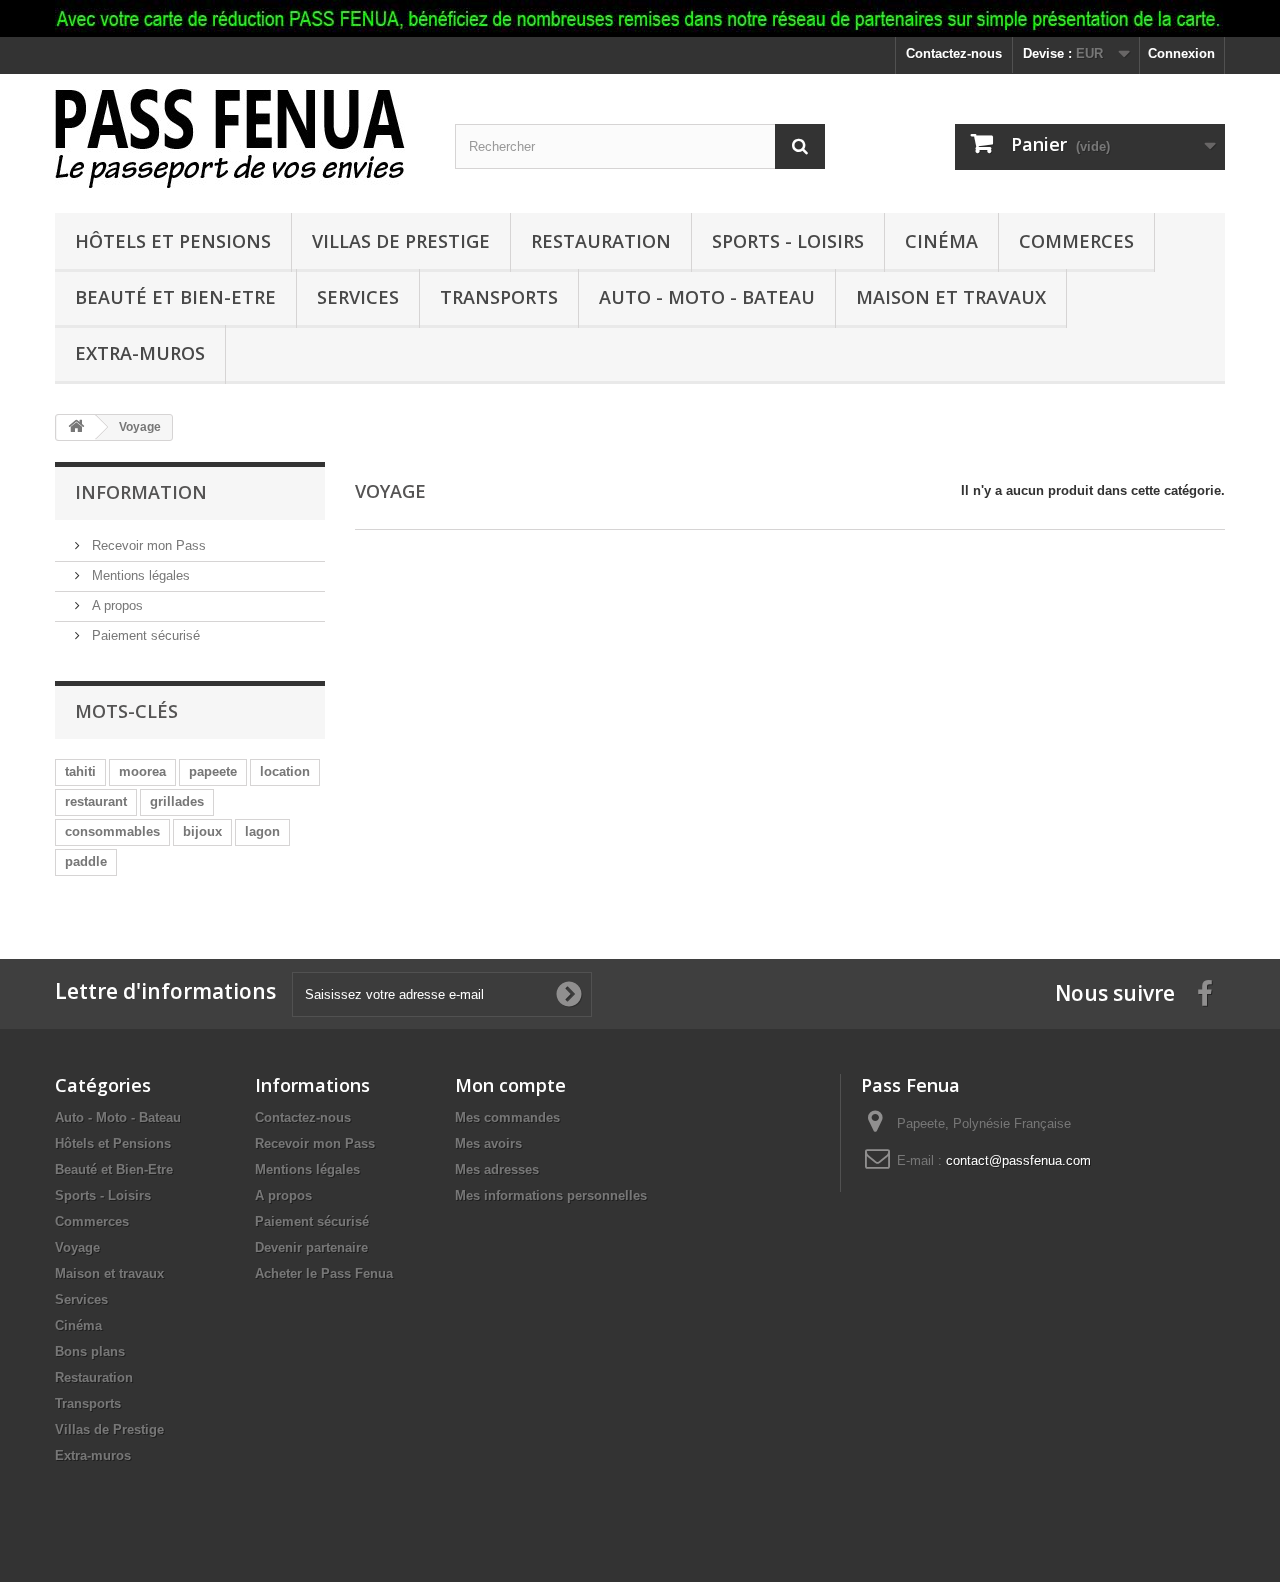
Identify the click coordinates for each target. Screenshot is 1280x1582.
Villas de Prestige (401, 241)
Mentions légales (139, 575)
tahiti (80, 771)
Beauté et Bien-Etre (175, 297)
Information (141, 492)
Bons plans (90, 1351)
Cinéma (941, 241)
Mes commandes (507, 1117)
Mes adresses (497, 1169)
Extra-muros (140, 353)
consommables (112, 831)
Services (358, 297)
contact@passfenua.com (1018, 1160)
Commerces (1076, 241)
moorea (142, 771)
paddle (86, 861)
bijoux (202, 831)
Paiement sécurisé (144, 635)
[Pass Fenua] (240, 138)
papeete (213, 771)
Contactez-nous (954, 53)
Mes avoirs (488, 1143)
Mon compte (510, 1085)
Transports (499, 297)
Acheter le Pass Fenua (324, 1273)
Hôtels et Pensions (173, 241)
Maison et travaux (951, 297)
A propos (115, 605)
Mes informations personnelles (551, 1195)
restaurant (96, 801)
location (285, 771)
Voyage (77, 1247)
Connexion (1181, 53)
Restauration (601, 241)
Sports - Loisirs (788, 241)
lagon (262, 831)
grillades (177, 801)
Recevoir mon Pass (147, 545)
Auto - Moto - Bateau (707, 297)
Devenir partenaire (311, 1247)
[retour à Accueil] (76, 427)
